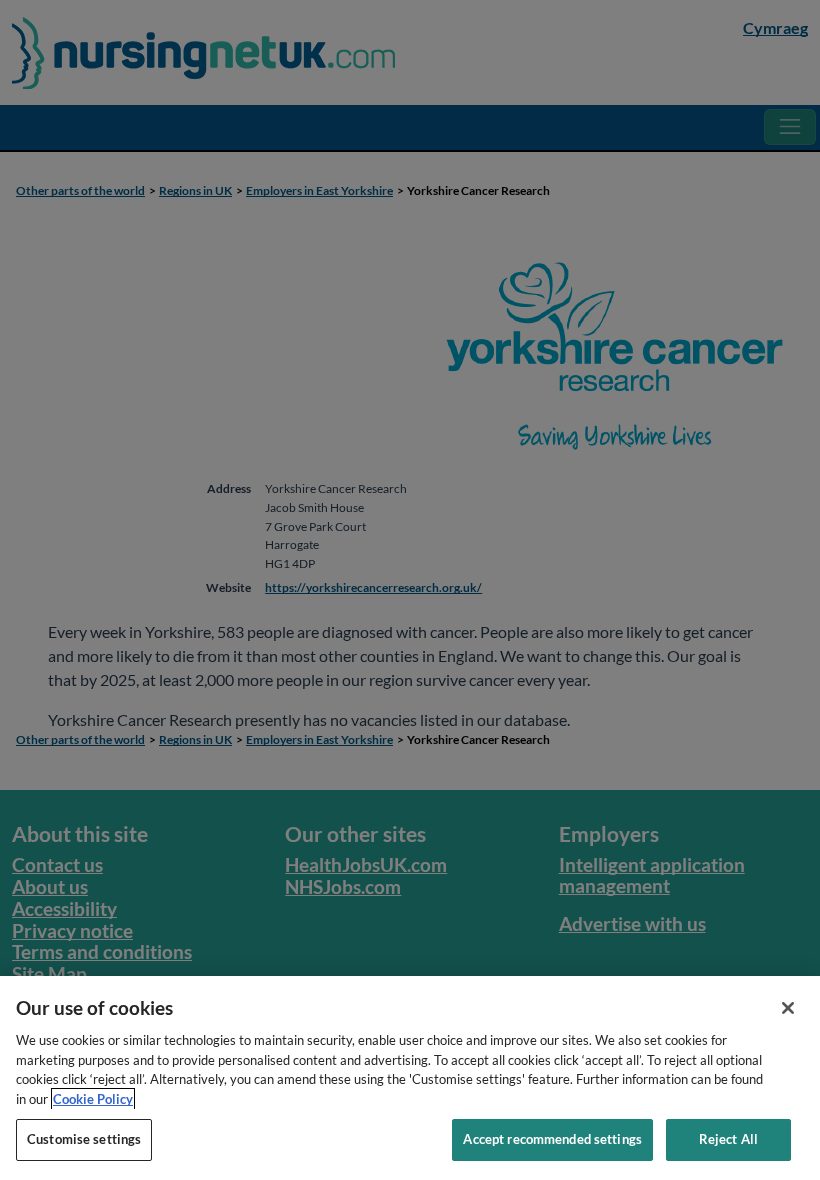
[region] (410, 1078)
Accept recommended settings (552, 1139)
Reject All (728, 1139)
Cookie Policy (93, 1099)
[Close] (788, 1008)
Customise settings (84, 1139)
